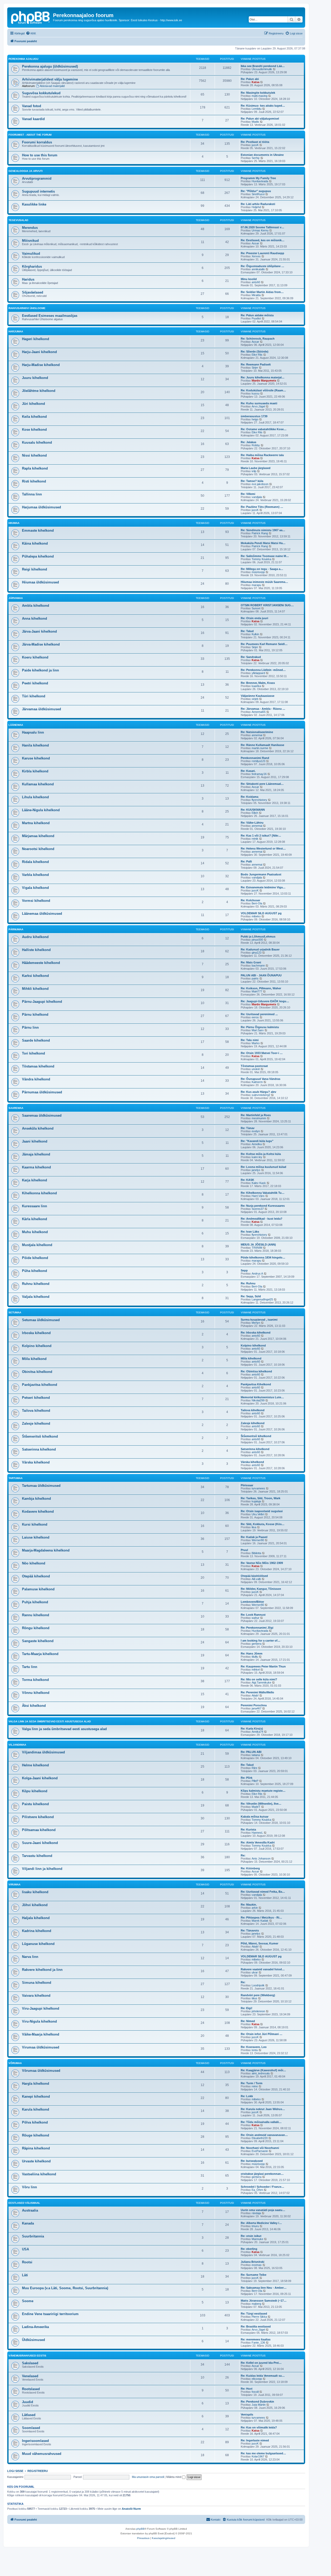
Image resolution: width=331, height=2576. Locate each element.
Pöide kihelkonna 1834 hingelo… (263, 1257)
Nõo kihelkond (34, 1563)
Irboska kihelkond (36, 1333)
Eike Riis (257, 355)
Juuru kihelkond (35, 378)
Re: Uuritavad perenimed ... (259, 1014)
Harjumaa (16, 331)
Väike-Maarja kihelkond (41, 2034)
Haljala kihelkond (36, 1918)
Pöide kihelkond (35, 1258)
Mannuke (257, 2239)
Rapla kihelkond (35, 468)
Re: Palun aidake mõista (257, 315)
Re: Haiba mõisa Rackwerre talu (262, 455)
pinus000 (257, 940)
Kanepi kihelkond (36, 2096)
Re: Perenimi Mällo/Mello (257, 1692)
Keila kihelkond (34, 417)
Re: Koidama (250, 797)
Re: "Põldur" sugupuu (256, 191)
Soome (28, 2301)
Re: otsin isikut (251, 2236)
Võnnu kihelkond (36, 1693)
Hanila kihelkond (35, 745)
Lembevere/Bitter (252, 1602)
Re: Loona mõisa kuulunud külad (264, 1167)
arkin (255, 1908)
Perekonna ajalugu (23, 59)
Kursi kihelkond (35, 1524)
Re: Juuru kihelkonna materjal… (263, 377)
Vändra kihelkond (36, 1079)
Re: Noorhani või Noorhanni (260, 2148)
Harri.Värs (258, 1196)
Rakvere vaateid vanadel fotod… (263, 1969)
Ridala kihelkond (35, 862)
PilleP (255, 1781)
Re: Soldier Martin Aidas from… (262, 292)
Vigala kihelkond (35, 888)
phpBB (140, 2529)
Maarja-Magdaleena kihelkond (46, 1550)
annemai (257, 735)
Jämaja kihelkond (36, 1154)
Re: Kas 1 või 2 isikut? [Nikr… (261, 836)
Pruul (244, 1550)
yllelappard (258, 673)
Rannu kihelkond (36, 1615)
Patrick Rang (260, 533)
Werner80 (258, 1540)
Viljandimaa (17, 1745)
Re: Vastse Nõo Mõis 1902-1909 (262, 1563)
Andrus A (257, 1274)
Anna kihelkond (35, 619)
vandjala (257, 497)
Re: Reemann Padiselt (256, 364)
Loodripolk (258, 1985)
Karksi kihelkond (35, 976)
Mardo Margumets (264, 380)
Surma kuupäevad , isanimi (259, 1320)
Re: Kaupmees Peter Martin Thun (263, 1666)
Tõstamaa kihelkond (38, 1066)
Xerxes (256, 256)
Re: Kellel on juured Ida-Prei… (261, 2363)
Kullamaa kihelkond (38, 784)
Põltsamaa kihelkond (39, 1830)
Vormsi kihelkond (36, 901)
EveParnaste (260, 2151)
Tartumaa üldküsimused (41, 1486)
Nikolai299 (258, 1400)
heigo (255, 419)
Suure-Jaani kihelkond (40, 1843)
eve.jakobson (260, 484)
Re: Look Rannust (253, 1615)
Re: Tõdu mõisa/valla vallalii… (261, 2122)
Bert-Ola (257, 903)
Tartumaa (16, 1478)
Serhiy (256, 158)
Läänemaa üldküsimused (42, 914)
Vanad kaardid (33, 119)
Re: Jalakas (249, 442)
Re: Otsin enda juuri (254, 618)
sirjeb (255, 699)
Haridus (28, 279)
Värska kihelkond (36, 1462)
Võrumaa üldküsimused (41, 2071)
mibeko (256, 916)
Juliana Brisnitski (253, 2262)
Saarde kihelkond (36, 1040)
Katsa (255, 82)
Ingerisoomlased (35, 2441)
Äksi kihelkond (34, 1706)
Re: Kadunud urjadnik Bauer (260, 949)
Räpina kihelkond (36, 2148)
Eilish (255, 813)
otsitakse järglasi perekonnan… (262, 2174)
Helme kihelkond (35, 1765)
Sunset (256, 608)
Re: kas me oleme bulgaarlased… (263, 2453)
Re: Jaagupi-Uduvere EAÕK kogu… (265, 1001)
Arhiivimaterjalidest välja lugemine (50, 79)
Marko (256, 1043)
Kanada (28, 2223)
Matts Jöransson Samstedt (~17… (264, 2301)
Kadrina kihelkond (37, 1931)
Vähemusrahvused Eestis (27, 2356)
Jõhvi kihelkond (35, 1905)
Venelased (30, 2376)
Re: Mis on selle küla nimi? (259, 1679)
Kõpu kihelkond (35, 1791)
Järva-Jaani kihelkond (39, 631)
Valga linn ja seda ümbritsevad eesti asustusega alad (50, 1721)
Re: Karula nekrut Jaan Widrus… (263, 2109)
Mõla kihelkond (34, 1359)
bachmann (258, 965)
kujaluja (256, 1501)
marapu (256, 585)
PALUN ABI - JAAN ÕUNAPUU (261, 975)
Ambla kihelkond (36, 606)
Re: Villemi (248, 494)
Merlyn (256, 1323)
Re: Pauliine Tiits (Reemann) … (262, 507)
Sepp (244, 1270)
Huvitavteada (260, 181)
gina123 (257, 953)
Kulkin (255, 634)
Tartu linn (30, 1667)
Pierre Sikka (259, 2317)
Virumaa (14, 1885)
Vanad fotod (32, 106)
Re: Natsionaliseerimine (257, 732)
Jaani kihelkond (35, 1141)
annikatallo (258, 269)
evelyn (256, 1131)
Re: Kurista (248, 1829)
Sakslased (30, 2363)
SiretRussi (258, 194)
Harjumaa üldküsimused (42, 507)
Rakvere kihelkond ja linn (42, 1970)
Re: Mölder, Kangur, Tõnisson (261, 1589)
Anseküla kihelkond (38, 1128)
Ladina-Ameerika (35, 2327)
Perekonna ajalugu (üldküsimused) (50, 66)
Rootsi (27, 2262)
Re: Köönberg (250, 1868)
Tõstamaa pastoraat (254, 1066)
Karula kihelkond (36, 2109)
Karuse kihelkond (36, 758)
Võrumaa (15, 2063)
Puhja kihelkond (35, 1602)
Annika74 (257, 1732)
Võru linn (29, 2187)
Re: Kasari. (248, 771)
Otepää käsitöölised (254, 1576)
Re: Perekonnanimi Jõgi (257, 1628)
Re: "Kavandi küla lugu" (257, 1141)
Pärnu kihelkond (35, 1015)
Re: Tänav (248, 1128)
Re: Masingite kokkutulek (258, 93)
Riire (254, 1768)
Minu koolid (249, 279)
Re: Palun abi (250, 79)
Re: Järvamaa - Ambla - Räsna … (263, 709)
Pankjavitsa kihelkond (40, 1385)
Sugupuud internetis (38, 191)
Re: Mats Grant (251, 962)
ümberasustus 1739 (254, 416)
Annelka (257, 1144)
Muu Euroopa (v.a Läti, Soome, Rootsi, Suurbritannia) (65, 2288)
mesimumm (259, 1118)
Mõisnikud (30, 241)
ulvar (255, 1972)
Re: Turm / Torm (252, 2083)
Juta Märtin (259, 2405)
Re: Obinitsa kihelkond (256, 1371)
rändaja (256, 2213)
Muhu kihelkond (35, 1232)
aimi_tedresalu (261, 2073)
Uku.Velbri (258, 1514)
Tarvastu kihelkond (37, 1856)
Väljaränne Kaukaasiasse (258, 696)
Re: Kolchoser (250, 900)
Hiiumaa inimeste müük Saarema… (264, 582)
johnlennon (258, 2011)
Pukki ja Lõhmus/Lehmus (258, 936)
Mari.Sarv (258, 1030)
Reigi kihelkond (35, 569)
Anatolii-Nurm (131, 2509)
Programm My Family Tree (258, 178)
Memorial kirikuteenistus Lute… (262, 1397)
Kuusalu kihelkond (37, 442)
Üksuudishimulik (262, 69)
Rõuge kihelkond (36, 2135)
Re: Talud (247, 631)
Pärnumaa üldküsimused (42, 1092)
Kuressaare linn (35, 1206)
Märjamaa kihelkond (38, 836)
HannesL (257, 1833)
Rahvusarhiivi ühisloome (27, 308)
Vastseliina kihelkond (39, 2174)
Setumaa (15, 1312)
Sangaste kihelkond (38, 1641)
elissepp (257, 2379)
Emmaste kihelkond (38, 530)
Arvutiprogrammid (37, 178)
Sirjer (255, 368)
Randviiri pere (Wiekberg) (258, 1995)
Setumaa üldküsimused (41, 1320)
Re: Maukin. (249, 1905)
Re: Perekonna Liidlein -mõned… (263, 670)
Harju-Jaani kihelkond (39, 352)
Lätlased (29, 2415)
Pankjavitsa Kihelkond (256, 1384)
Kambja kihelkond (36, 1499)
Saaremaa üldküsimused (42, 1115)
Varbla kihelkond (35, 875)
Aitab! (255, 1695)
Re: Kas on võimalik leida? (259, 2427)
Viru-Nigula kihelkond (39, 2021)
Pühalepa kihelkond (38, 556)
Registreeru (38, 2471)
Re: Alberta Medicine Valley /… (261, 2223)
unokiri (256, 1069)
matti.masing (259, 96)
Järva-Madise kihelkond (41, 644)
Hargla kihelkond (36, 2084)
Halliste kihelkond (36, 950)
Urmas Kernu (260, 230)
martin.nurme (260, 748)
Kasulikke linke (34, 204)
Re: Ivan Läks (250, 1232)
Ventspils (247, 2414)
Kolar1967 (258, 2456)
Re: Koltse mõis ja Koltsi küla (261, 1154)
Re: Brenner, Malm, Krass (258, 683)
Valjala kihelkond (36, 1297)
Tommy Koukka (261, 559)
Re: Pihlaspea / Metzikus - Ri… (261, 1918)
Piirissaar (247, 1485)
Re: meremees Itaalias (256, 2339)
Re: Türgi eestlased (254, 2314)
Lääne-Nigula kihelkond (41, 810)
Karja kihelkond (35, 1180)
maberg (256, 2304)
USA (25, 2249)
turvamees (258, 1488)
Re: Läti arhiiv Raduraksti (258, 204)
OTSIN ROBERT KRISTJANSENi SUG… (267, 605)
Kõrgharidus (32, 266)
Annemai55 (259, 712)
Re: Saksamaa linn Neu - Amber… (264, 2288)
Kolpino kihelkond (37, 1346)
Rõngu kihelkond (36, 1628)
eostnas (257, 2265)
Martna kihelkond (36, 823)
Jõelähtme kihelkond (39, 391)
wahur (255, 1618)
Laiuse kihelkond (36, 1537)
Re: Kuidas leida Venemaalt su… (263, 2376)
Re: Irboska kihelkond (256, 1333)
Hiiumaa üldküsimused (40, 582)
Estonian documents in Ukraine (262, 155)
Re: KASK (247, 1180)
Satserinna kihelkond (39, 1449)
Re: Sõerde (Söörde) (255, 352)
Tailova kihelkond (36, 1411)
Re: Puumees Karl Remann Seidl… (264, 644)
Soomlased (31, 2428)
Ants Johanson (261, 1858)
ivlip (254, 471)
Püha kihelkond (35, 1271)
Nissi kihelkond (34, 455)
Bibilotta (256, 1553)
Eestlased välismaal (24, 2203)
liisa (254, 1527)
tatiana (256, 1755)
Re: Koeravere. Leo (254, 2047)
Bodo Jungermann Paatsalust (261, 874)
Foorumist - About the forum (30, 135)
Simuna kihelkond (37, 1983)
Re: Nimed (248, 2021)
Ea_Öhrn (257, 2190)
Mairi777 (257, 991)
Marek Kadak (260, 1921)
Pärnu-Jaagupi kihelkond (42, 1002)
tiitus (254, 1998)
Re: (243, 1855)
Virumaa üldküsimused (41, 2047)
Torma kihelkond (35, 1680)
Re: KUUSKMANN (253, 810)
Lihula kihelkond (35, 797)
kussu (255, 393)
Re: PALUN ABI (251, 1752)
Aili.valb (256, 1579)
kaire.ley (257, 1157)
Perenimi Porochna (254, 1705)
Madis (255, 122)
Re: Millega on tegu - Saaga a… (262, 569)
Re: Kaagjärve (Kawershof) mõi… (263, 2070)
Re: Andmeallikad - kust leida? (262, 1219)
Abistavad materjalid (52, 86)
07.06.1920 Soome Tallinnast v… (262, 227)
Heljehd (256, 207)
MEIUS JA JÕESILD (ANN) (258, 1245)
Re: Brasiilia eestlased (256, 2326)
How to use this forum (40, 155)
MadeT (256, 1807)
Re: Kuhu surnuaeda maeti (259, 403)
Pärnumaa (16, 929)
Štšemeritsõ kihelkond (40, 1436)
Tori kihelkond (33, 1053)
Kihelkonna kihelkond (39, 1193)
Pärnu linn (30, 1027)
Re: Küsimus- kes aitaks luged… (263, 106)
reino (255, 2086)
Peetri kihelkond (35, 683)
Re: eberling (249, 2249)
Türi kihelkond (34, 696)
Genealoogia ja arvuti (26, 171)
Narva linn (30, 1957)
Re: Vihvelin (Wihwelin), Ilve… (261, 1804)
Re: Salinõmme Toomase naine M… (265, 556)
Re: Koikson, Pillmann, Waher (261, 988)
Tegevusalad (18, 220)
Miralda (256, 295)
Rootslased (31, 2389)
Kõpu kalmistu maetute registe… (263, 1791)
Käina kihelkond (35, 543)
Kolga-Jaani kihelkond (40, 1778)
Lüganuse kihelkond (38, 1944)
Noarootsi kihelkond (38, 849)
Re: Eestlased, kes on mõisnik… (263, 240)
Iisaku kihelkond (35, 1892)
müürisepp (258, 572)
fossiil (255, 2392)
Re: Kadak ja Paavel (254, 1537)
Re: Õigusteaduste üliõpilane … (262, 266)
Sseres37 (258, 1209)
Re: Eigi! (247, 2008)
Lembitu (257, 109)
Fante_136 (258, 2343)
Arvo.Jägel (258, 406)
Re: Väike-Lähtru (252, 823)
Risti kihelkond (34, 481)
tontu (255, 2050)
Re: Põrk (247, 1778)
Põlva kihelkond (35, 2122)
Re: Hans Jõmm (252, 1653)
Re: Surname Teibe (254, 2275)
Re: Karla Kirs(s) (252, 1729)
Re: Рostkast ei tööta (255, 142)
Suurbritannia (33, 2236)
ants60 (256, 282)
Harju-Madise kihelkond (41, 365)
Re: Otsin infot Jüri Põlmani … (262, 2034)
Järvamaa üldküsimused (42, 709)
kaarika (256, 686)
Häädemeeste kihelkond (41, 963)
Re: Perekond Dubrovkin (257, 2402)
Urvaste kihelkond (36, 2161)
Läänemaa (16, 725)
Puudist (256, 318)
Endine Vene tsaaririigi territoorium (50, 2314)
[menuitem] (31, 33)
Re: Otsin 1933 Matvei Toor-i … (262, 1053)
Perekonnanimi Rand (255, 758)
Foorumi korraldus (37, 142)
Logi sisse (15, 2471)
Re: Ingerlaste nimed (255, 2440)
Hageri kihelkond (36, 339)
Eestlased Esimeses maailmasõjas (50, 316)
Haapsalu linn (33, 732)
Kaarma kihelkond (36, 1167)
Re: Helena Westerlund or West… (263, 848)
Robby (256, 445)
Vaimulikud (31, 254)
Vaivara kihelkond (36, 1996)
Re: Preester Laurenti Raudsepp (262, 253)
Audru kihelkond (35, 937)
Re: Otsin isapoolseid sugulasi (262, 1511)
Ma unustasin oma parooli (148, 2477)
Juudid (28, 2402)
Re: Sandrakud (251, 657)
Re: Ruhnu (248, 1283)
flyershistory (259, 800)
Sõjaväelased (33, 292)
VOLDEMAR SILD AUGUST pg (261, 913)
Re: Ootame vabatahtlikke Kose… (264, 429)
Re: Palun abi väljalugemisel (260, 119)
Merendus (30, 228)
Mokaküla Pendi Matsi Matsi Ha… (263, 543)
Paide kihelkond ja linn (40, 670)
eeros (255, 1017)
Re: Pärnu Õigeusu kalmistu (260, 1027)
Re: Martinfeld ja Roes (256, 1115)
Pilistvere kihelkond (38, 1817)
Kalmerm (257, 1082)
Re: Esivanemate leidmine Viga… (263, 887)
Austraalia (30, 2210)
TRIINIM (257, 1248)
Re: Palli (246, 861)
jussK (255, 145)
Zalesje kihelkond (36, 1424)
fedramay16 (259, 774)
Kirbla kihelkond (35, 771)
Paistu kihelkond (35, 1804)
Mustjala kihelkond (37, 1245)
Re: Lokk (247, 2096)
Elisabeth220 (260, 2138)
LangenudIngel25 (262, 1299)
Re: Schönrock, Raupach (258, 339)
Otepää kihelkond (36, 1576)
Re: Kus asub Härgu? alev (258, 1092)
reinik (255, 839)
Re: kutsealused (252, 2161)
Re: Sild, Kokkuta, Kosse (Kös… (263, 1524)
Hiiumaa (14, 523)
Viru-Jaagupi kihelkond (41, 2008)
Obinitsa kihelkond (37, 1372)
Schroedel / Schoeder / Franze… (262, 2187)
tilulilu (255, 1657)
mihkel (256, 1670)
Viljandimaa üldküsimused (43, 1752)
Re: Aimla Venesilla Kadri (258, 1842)
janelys (256, 1170)
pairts (255, 978)
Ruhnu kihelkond (36, 1284)
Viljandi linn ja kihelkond (42, 1869)
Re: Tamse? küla (252, 481)
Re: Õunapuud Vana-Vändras (261, 1079)
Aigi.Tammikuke (261, 1682)
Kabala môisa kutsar (255, 1817)
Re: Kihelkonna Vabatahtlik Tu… (263, 1193)
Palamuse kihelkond (38, 1589)
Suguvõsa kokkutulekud (41, 93)
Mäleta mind (174, 2477)
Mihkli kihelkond (35, 989)
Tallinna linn (32, 494)
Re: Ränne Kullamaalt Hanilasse (262, 745)
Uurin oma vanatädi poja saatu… (263, 2210)
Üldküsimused (33, 2340)
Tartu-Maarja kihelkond (40, 1654)
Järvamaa (16, 598)
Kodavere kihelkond (38, 1512)
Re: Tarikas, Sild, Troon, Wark (261, 1498)
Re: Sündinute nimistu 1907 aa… (263, 530)
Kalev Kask (259, 1183)
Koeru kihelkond (35, 657)
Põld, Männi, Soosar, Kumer (259, 1943)
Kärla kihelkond (35, 1219)
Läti (25, 2275)
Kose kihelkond (34, 430)
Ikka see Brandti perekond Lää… (263, 66)
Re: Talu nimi (250, 1040)
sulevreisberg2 (261, 1095)
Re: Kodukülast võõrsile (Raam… (263, 390)
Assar (255, 243)
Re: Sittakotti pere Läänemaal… (262, 784)
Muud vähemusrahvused (42, 2454)
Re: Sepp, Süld (251, 1296)
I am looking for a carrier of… (261, 1641)
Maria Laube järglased (256, 468)
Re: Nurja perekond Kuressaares (263, 1206)
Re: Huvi (247, 2389)
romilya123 (258, 761)
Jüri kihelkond (33, 404)
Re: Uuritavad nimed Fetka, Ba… (263, 1892)
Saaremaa (16, 1108)
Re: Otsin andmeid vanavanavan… (264, 2135)
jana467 (257, 1708)
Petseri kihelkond (36, 1398)
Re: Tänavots (250, 1930)
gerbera (257, 1644)
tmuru (255, 2226)
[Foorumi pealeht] (31, 17)
